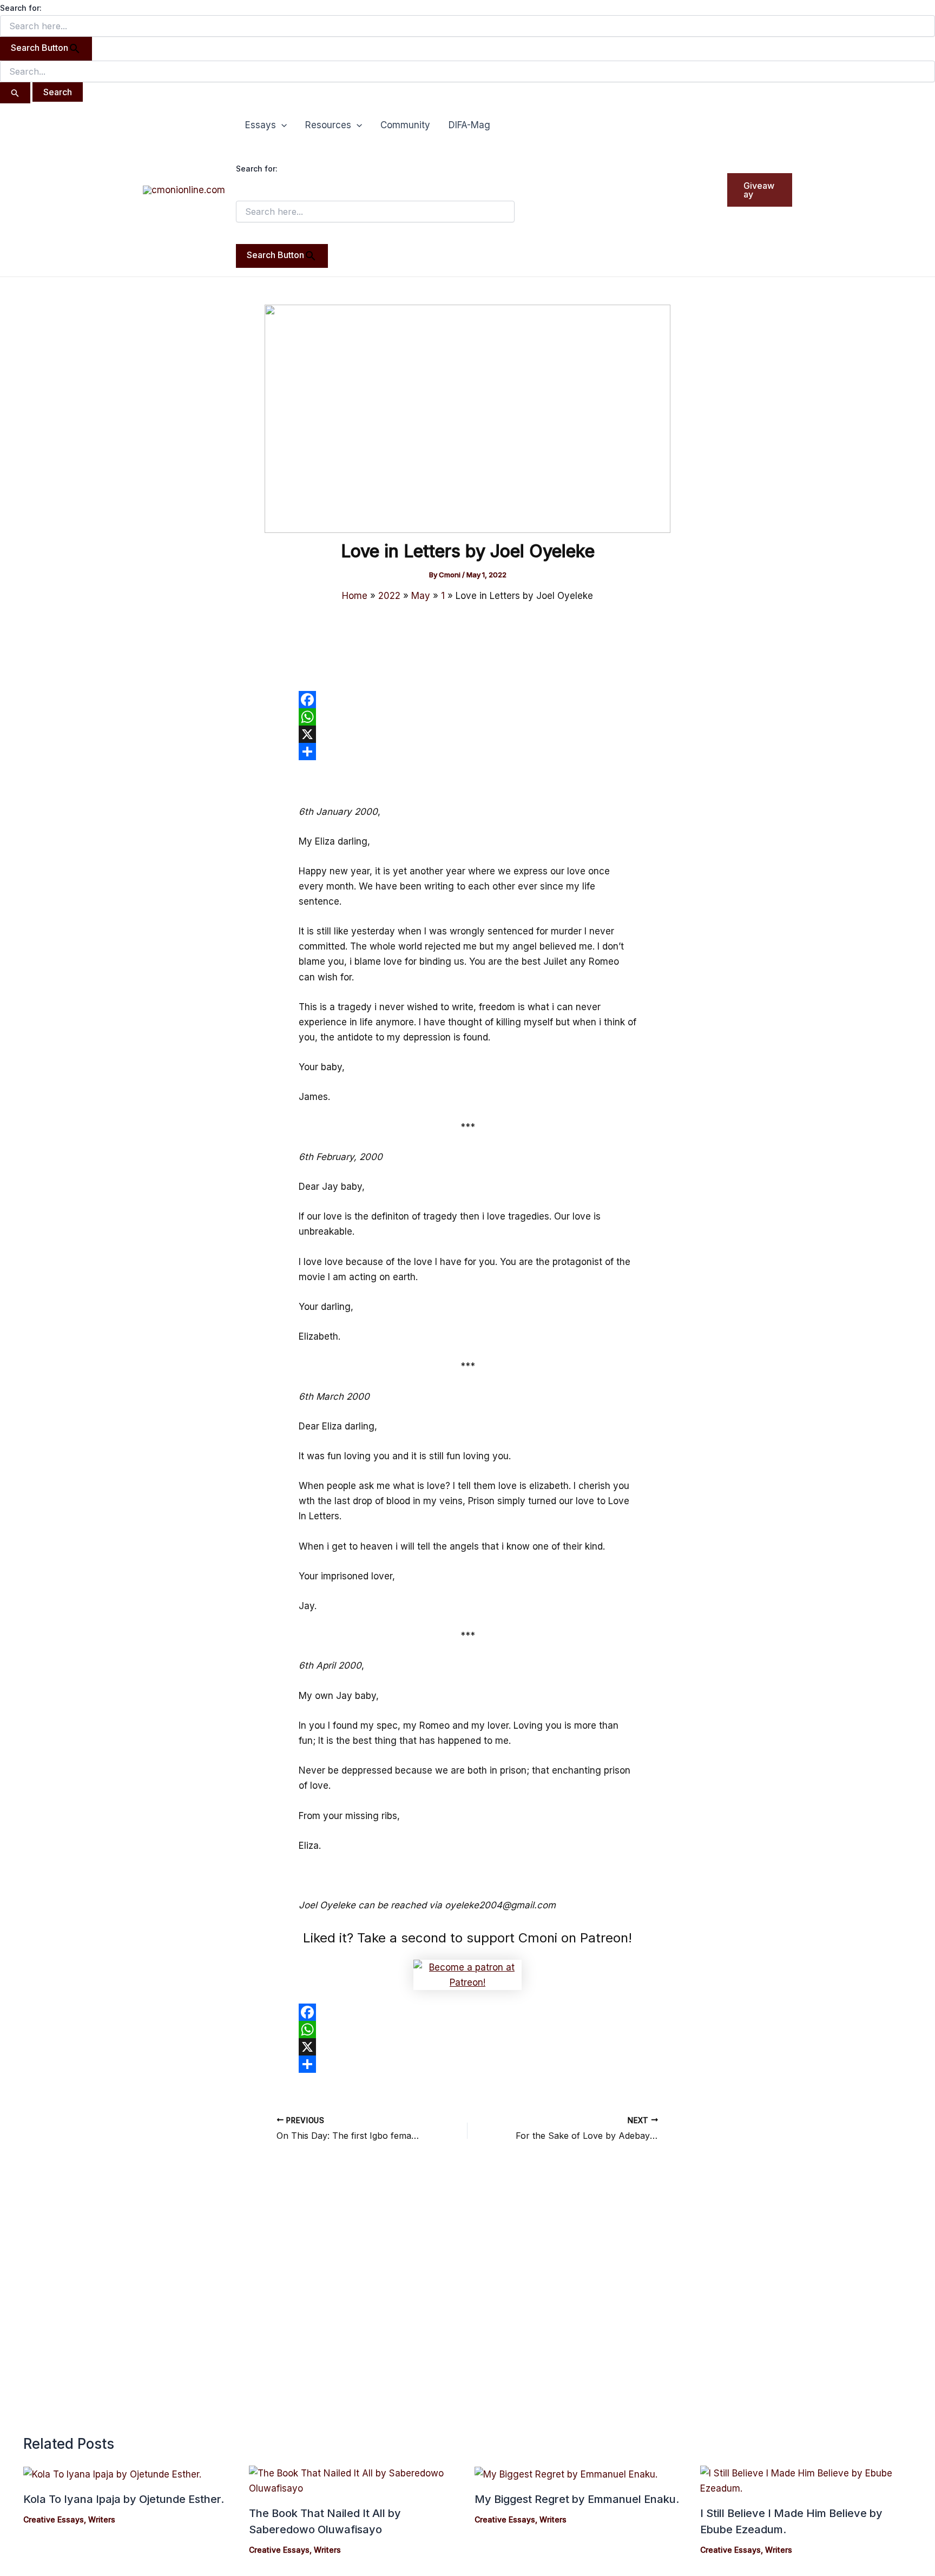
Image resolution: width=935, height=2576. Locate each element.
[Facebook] (468, 700)
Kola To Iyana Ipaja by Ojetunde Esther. (124, 2499)
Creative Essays (54, 2519)
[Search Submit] (15, 93)
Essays (261, 125)
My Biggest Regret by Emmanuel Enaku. (577, 2499)
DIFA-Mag (469, 125)
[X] (468, 734)
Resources (328, 125)
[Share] (468, 752)
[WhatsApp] (468, 717)
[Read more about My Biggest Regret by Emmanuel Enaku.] (566, 2473)
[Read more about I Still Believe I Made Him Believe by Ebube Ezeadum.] (806, 2480)
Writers (102, 2519)
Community (405, 125)
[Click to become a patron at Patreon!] (467, 1974)
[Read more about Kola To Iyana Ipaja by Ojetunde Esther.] (112, 2473)
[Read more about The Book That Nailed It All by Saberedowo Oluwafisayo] (355, 2480)
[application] (281, 125)
